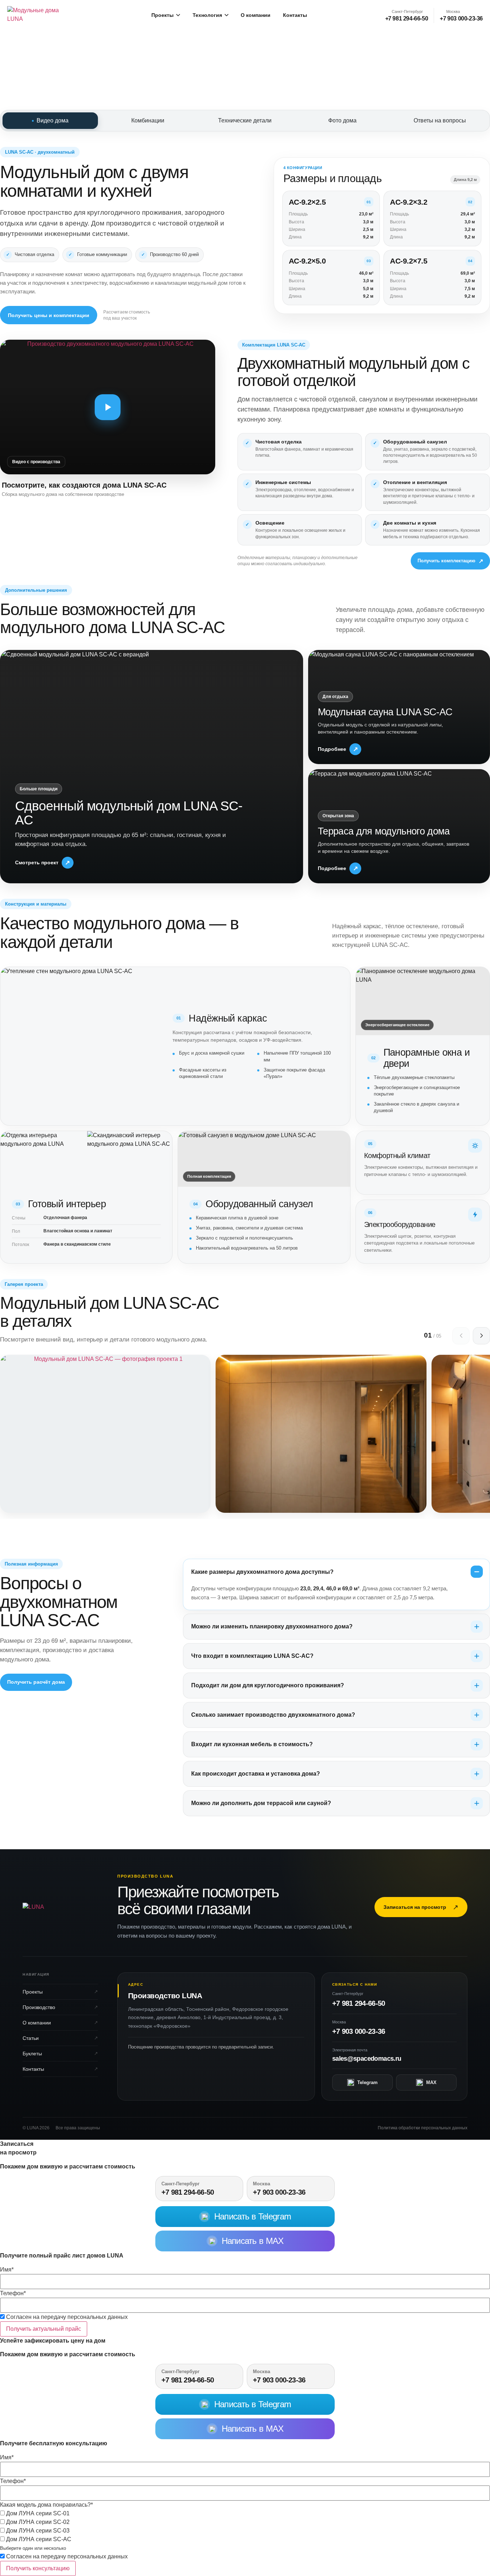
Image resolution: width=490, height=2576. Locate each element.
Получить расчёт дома (36, 1682)
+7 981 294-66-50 (359, 2003)
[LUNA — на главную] (40, 15)
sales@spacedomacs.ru (367, 2059)
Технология (207, 15)
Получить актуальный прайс (44, 2329)
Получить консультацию (38, 2568)
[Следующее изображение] (481, 1336)
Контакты (295, 15)
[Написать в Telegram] (1, 1845)
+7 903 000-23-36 (359, 2031)
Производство (39, 2007)
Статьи (31, 2038)
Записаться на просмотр (421, 1907)
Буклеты (32, 2054)
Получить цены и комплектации (49, 315)
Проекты (162, 15)
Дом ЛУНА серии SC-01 (37, 2514)
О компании (256, 15)
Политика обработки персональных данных (423, 2128)
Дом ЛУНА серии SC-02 (37, 2522)
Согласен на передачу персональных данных (66, 2317)
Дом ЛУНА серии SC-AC (38, 2539)
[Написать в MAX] (2, 1845)
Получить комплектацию (450, 561)
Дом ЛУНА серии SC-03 (37, 2531)
